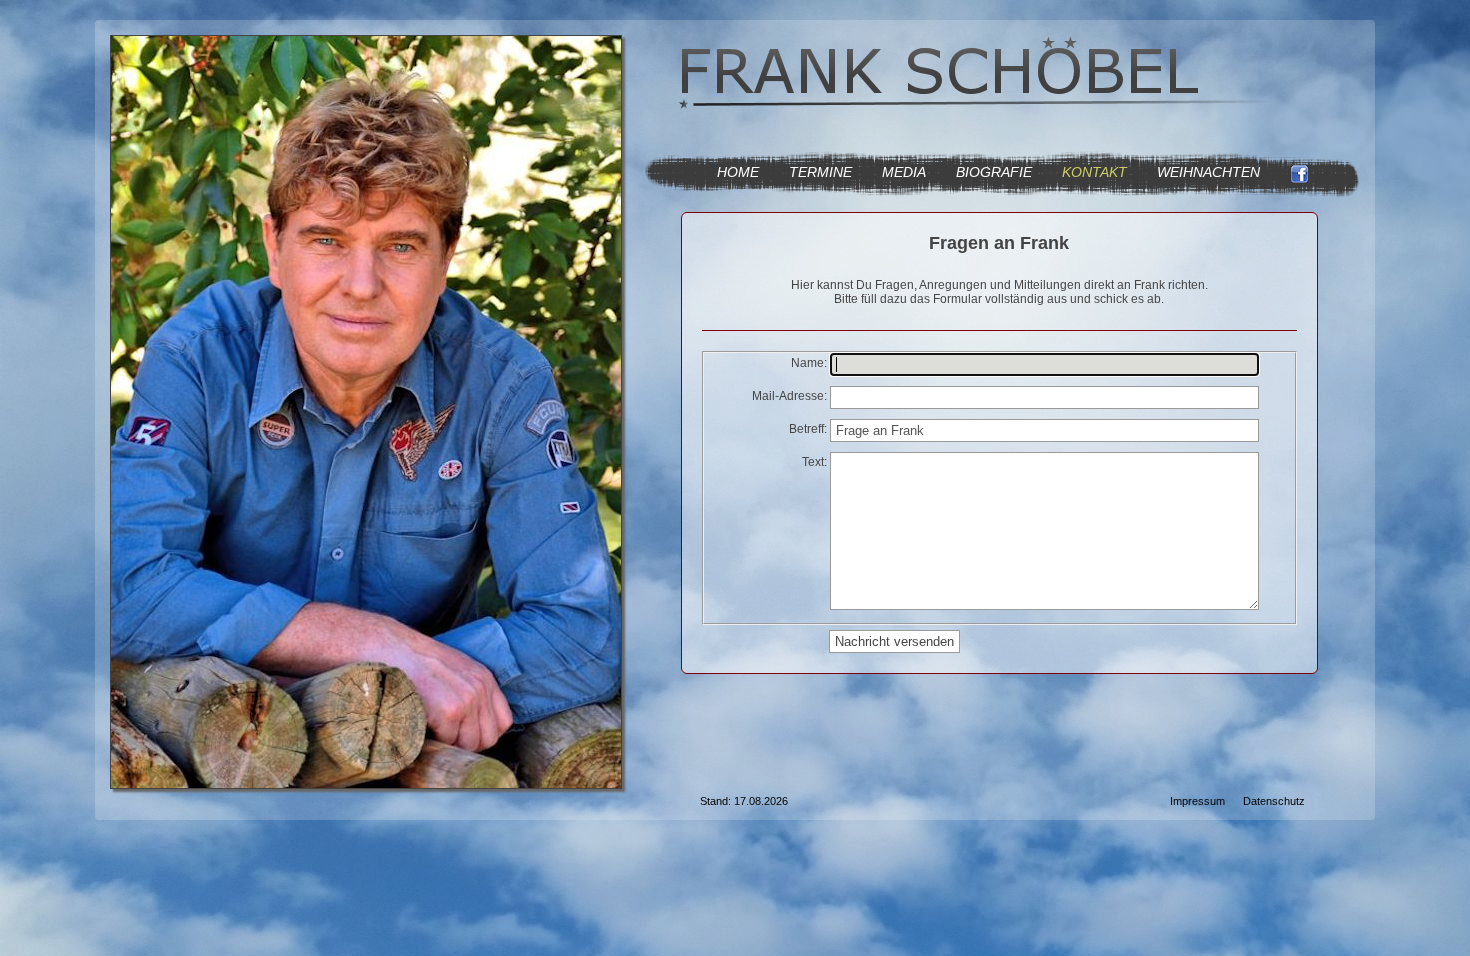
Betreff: (808, 429)
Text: (814, 462)
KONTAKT (1094, 172)
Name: (809, 363)
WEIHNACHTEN (1208, 172)
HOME (738, 172)
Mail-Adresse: (789, 396)
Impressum (1197, 801)
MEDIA (904, 172)
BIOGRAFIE (994, 172)
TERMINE (820, 172)
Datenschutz (1274, 801)
